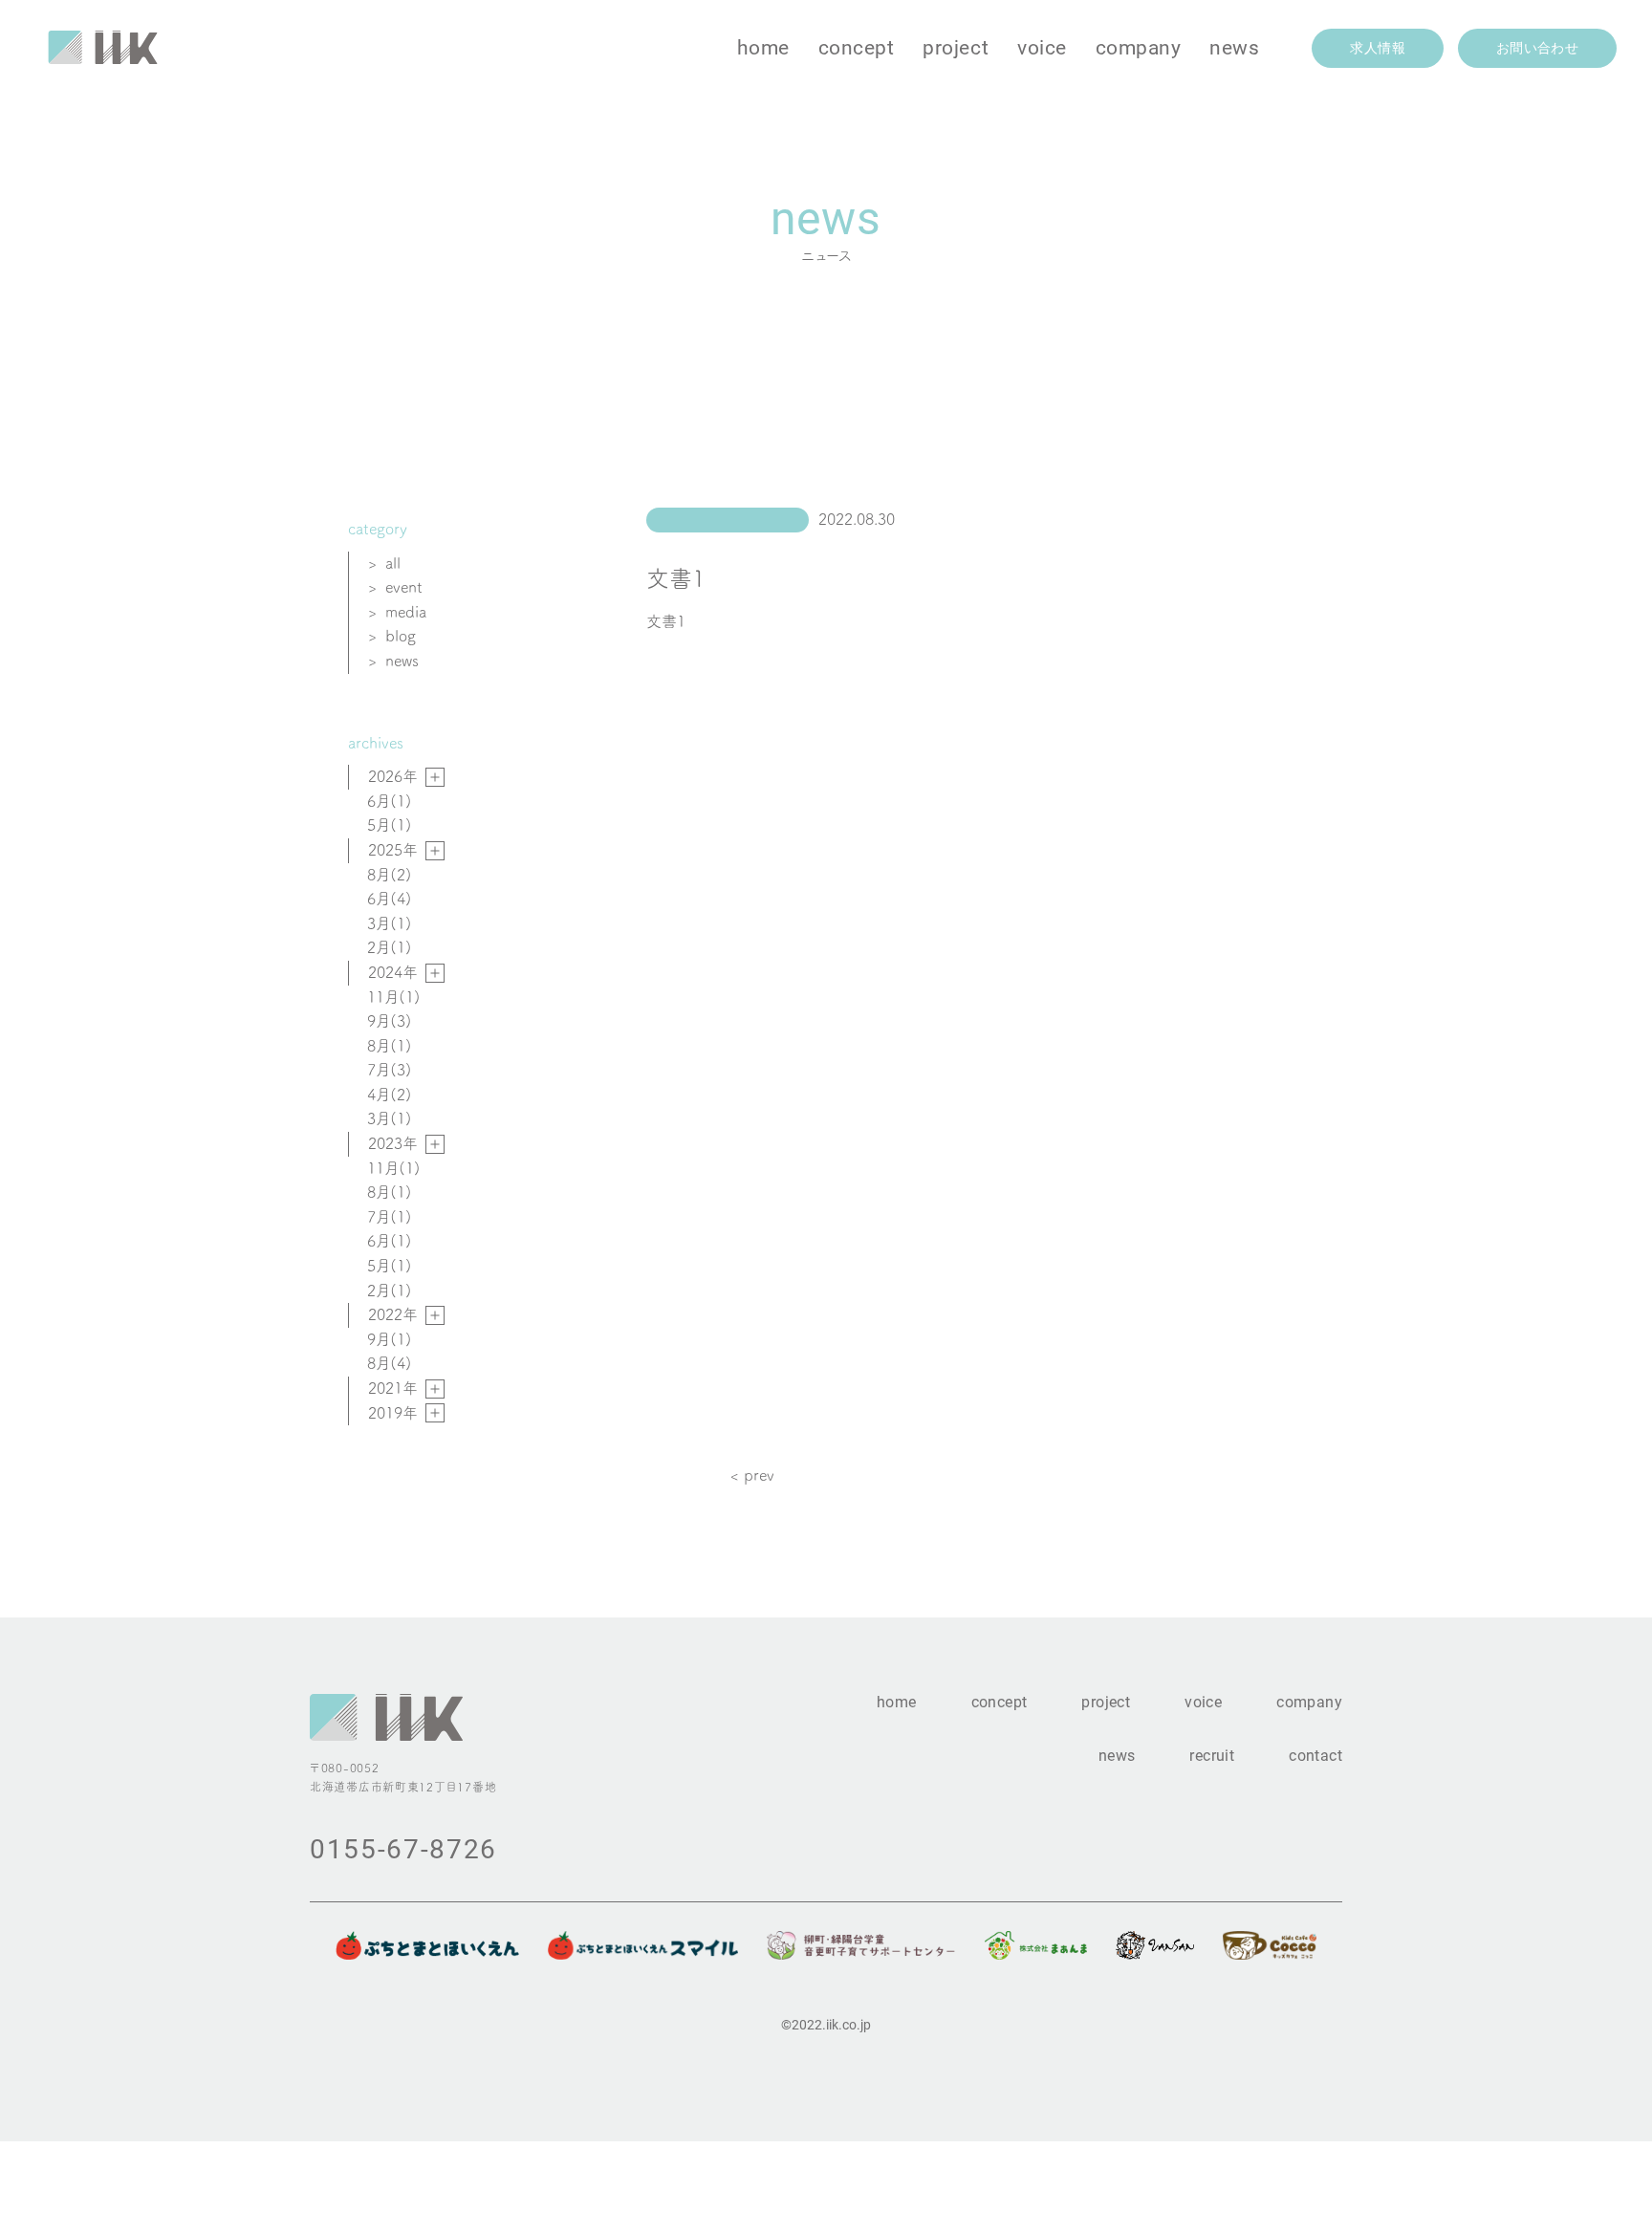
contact (1315, 1755)
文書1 (666, 621)
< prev (752, 1475)
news (1234, 47)
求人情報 (1377, 47)
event (404, 587)
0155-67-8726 (403, 1848)
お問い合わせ (1537, 47)
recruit (1212, 1755)
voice (1042, 47)
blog (401, 636)
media (406, 612)
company (1139, 47)
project (956, 47)
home (763, 47)
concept (857, 47)
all (393, 563)
